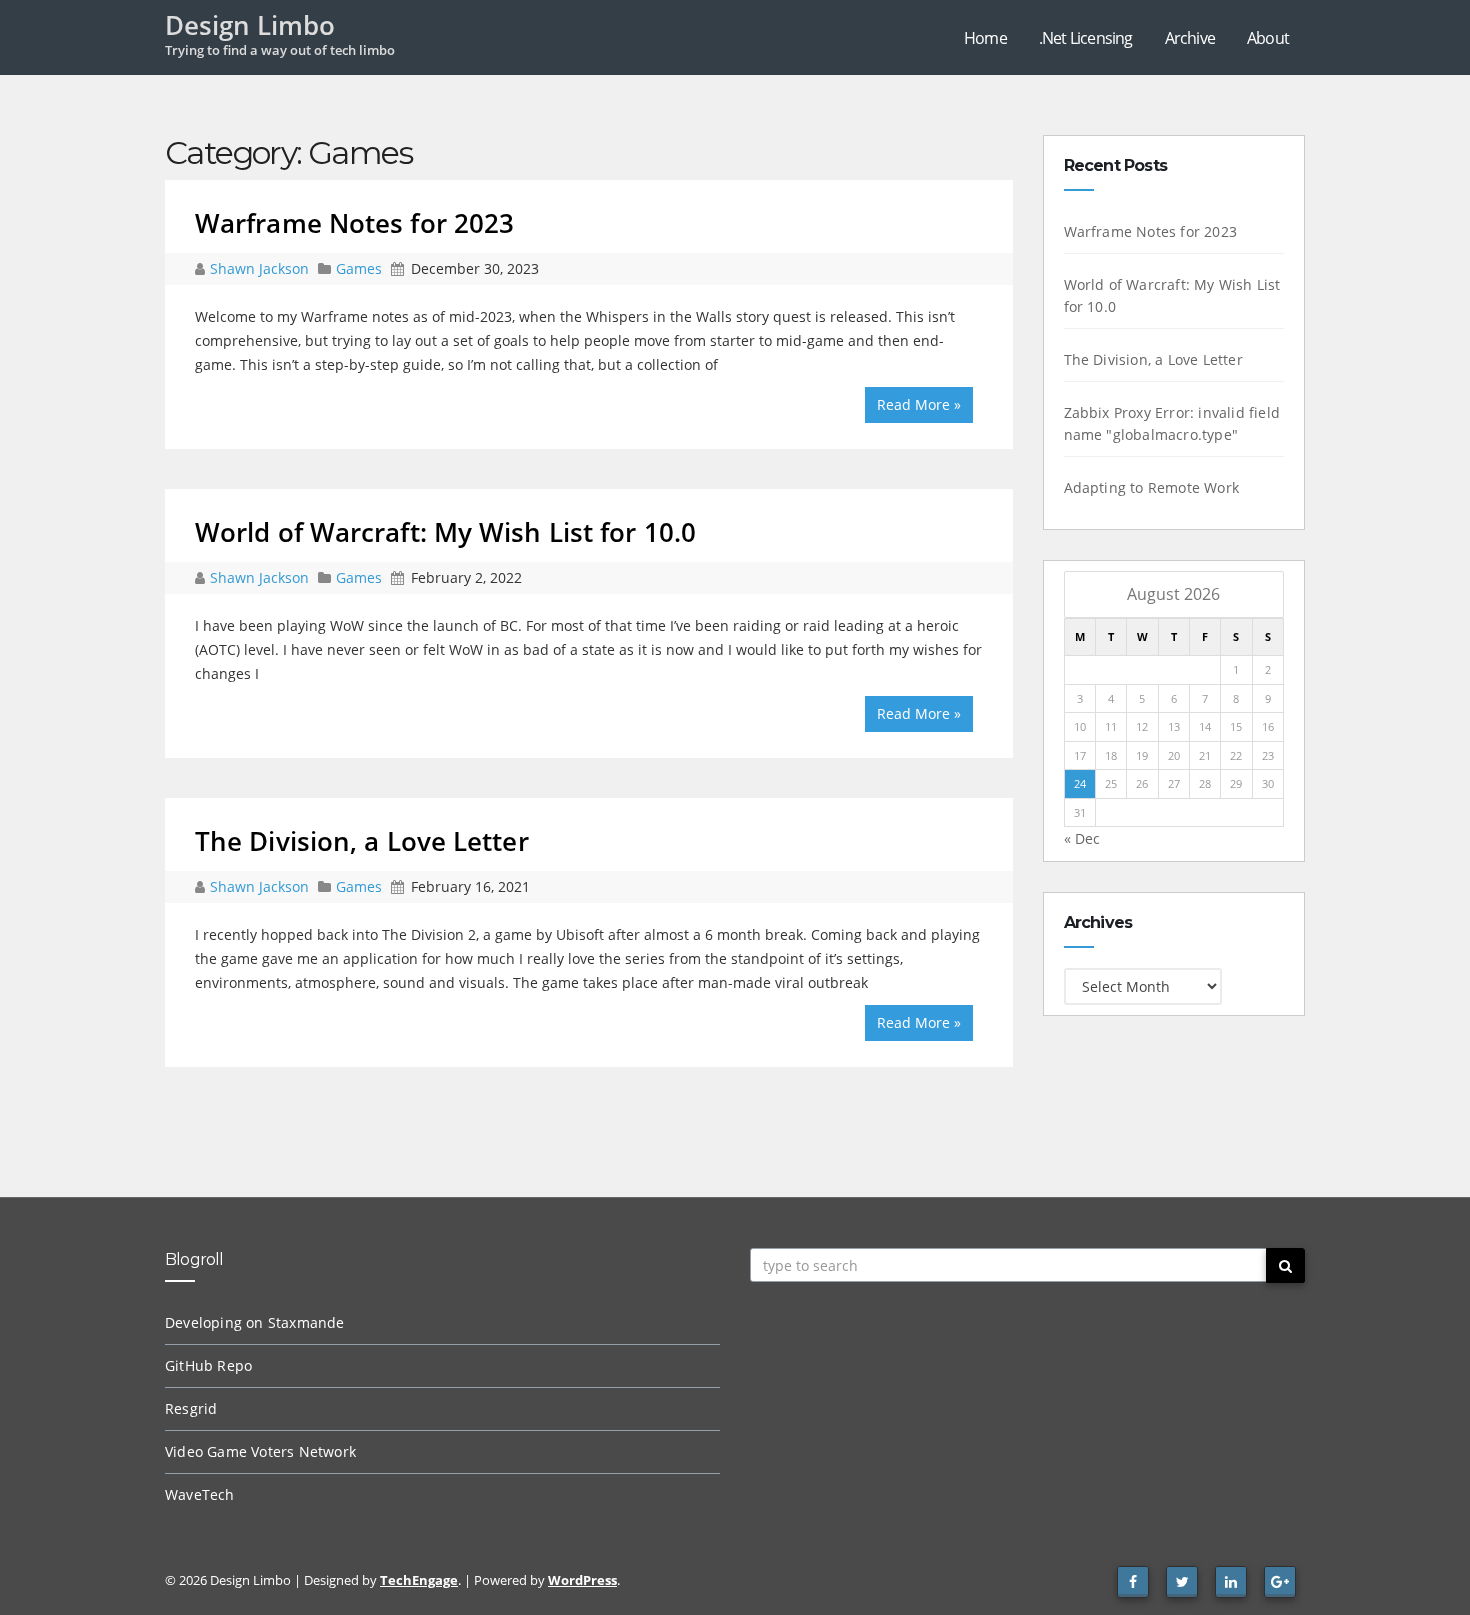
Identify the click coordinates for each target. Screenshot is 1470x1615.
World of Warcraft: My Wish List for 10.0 (445, 532)
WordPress (582, 1580)
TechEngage (419, 1580)
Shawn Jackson (261, 268)
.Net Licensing (1086, 38)
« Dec (1082, 838)
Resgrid (191, 1408)
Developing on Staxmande (255, 1322)
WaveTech (200, 1494)
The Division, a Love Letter (362, 841)
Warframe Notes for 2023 (354, 223)
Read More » (919, 404)
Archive (1190, 38)
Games (359, 268)
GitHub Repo (208, 1365)
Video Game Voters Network (260, 1451)
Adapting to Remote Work (1152, 487)
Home (985, 38)
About (1268, 38)
